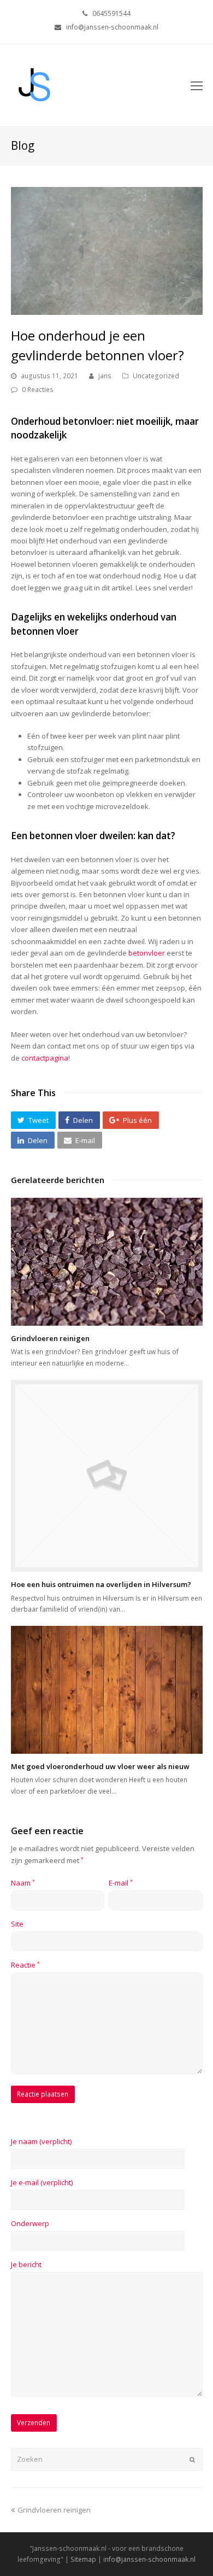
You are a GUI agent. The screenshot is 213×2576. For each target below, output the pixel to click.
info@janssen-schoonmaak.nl (149, 2559)
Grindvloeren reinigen (50, 1338)
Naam (23, 1883)
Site (17, 1924)
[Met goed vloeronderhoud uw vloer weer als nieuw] (107, 1690)
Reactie (25, 1965)
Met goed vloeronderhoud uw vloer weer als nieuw (100, 1766)
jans (105, 376)
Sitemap (83, 2559)
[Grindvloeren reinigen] (107, 1262)
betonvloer (147, 953)
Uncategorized (156, 376)
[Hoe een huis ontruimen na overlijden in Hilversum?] (107, 1476)
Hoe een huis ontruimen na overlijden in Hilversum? (101, 1584)
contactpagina (45, 1058)
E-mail (121, 1883)
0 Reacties (38, 390)
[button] (33, 1120)
